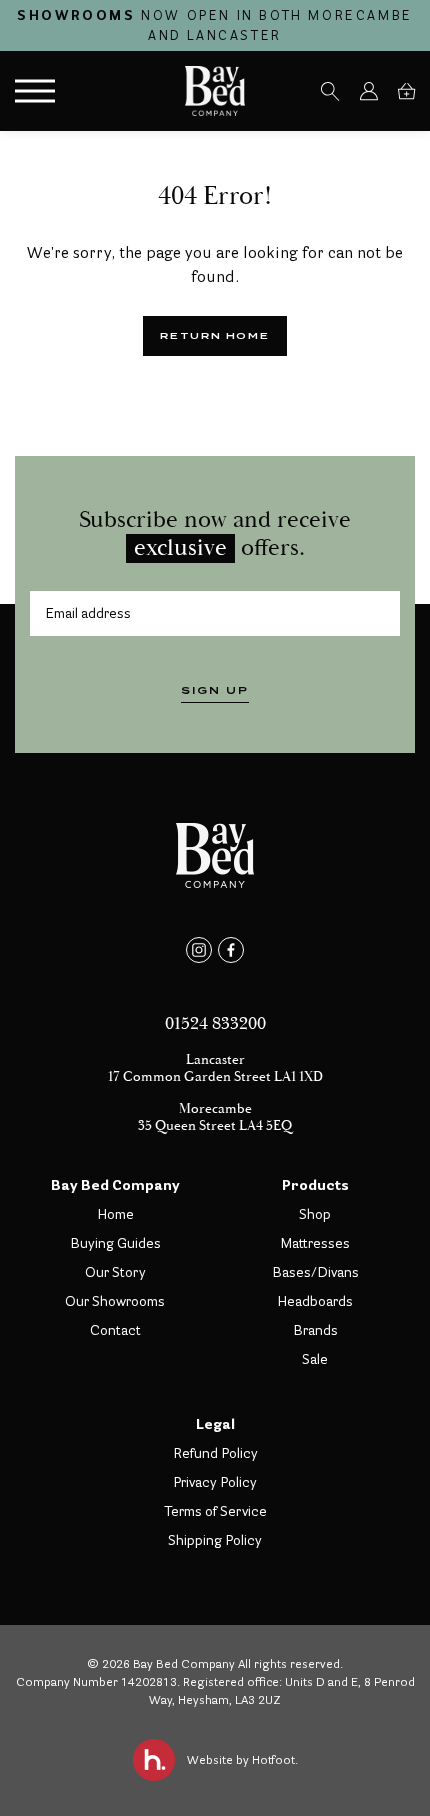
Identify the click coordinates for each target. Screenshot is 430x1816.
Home (115, 1214)
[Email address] (215, 613)
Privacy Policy (215, 1482)
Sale (315, 1359)
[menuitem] (330, 91)
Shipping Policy (215, 1540)
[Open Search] (330, 91)
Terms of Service (215, 1511)
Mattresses (315, 1243)
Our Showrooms (115, 1301)
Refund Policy (215, 1453)
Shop (315, 1214)
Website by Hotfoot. (242, 1759)
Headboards (315, 1301)
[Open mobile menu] (35, 91)
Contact (115, 1330)
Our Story (115, 1272)
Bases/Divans (315, 1272)
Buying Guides (115, 1243)
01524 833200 (215, 1024)
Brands (315, 1330)
